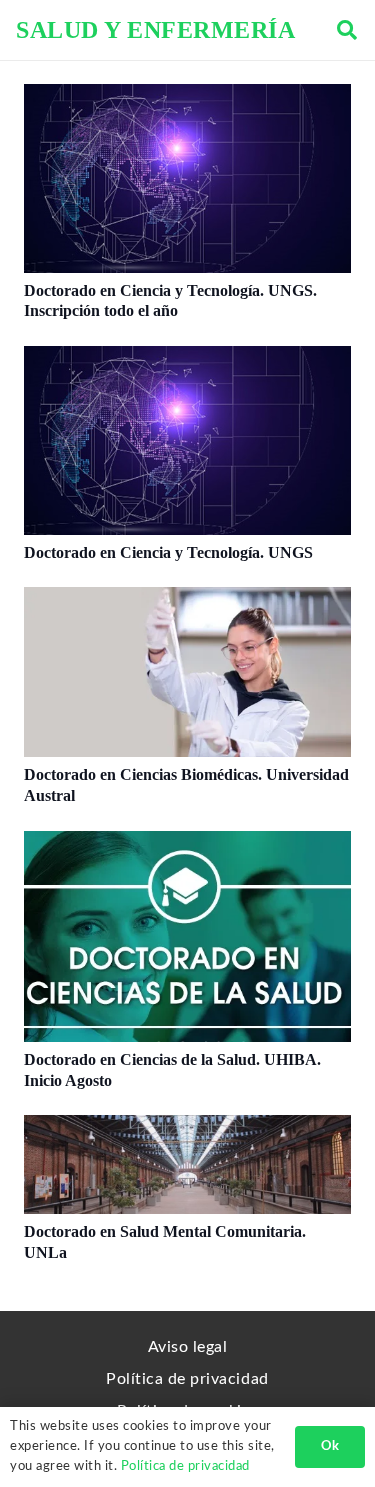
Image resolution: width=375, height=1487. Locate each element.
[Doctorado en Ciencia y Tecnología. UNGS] (187, 358)
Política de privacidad (187, 1379)
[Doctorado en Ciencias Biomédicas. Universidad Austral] (187, 599)
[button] (347, 30)
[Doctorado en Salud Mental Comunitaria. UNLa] (187, 1127)
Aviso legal (188, 1347)
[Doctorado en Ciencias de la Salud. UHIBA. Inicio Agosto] (187, 843)
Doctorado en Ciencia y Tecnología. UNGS (168, 552)
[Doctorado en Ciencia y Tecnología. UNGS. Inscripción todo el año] (187, 96)
